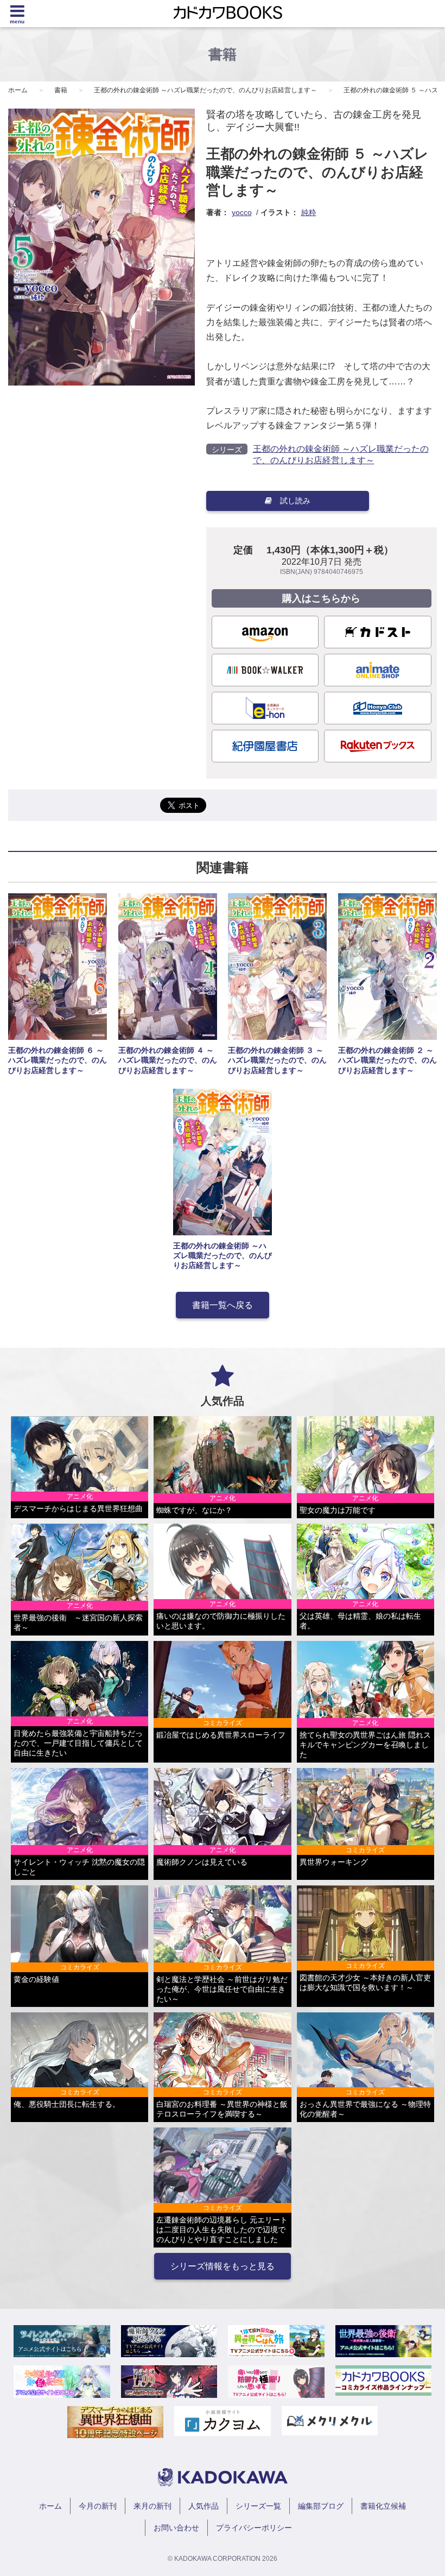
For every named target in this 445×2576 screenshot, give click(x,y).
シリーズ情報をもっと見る (223, 2266)
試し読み (295, 501)
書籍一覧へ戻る (223, 1305)
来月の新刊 (152, 2506)
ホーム (18, 90)
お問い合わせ (176, 2528)
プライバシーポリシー (254, 2528)
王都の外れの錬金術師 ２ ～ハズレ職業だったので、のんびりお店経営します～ (387, 1060)
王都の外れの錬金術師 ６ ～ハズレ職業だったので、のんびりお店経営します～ (58, 1060)
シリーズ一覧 (258, 2506)
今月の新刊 (98, 2506)
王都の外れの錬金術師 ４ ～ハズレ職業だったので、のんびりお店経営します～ (168, 1060)
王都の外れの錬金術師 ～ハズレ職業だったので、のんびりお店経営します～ (205, 90)
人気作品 (204, 2506)
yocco (242, 212)
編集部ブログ (321, 2506)
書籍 (61, 90)
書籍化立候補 (383, 2506)
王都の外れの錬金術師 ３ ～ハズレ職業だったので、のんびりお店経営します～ (277, 1060)
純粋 (309, 212)
